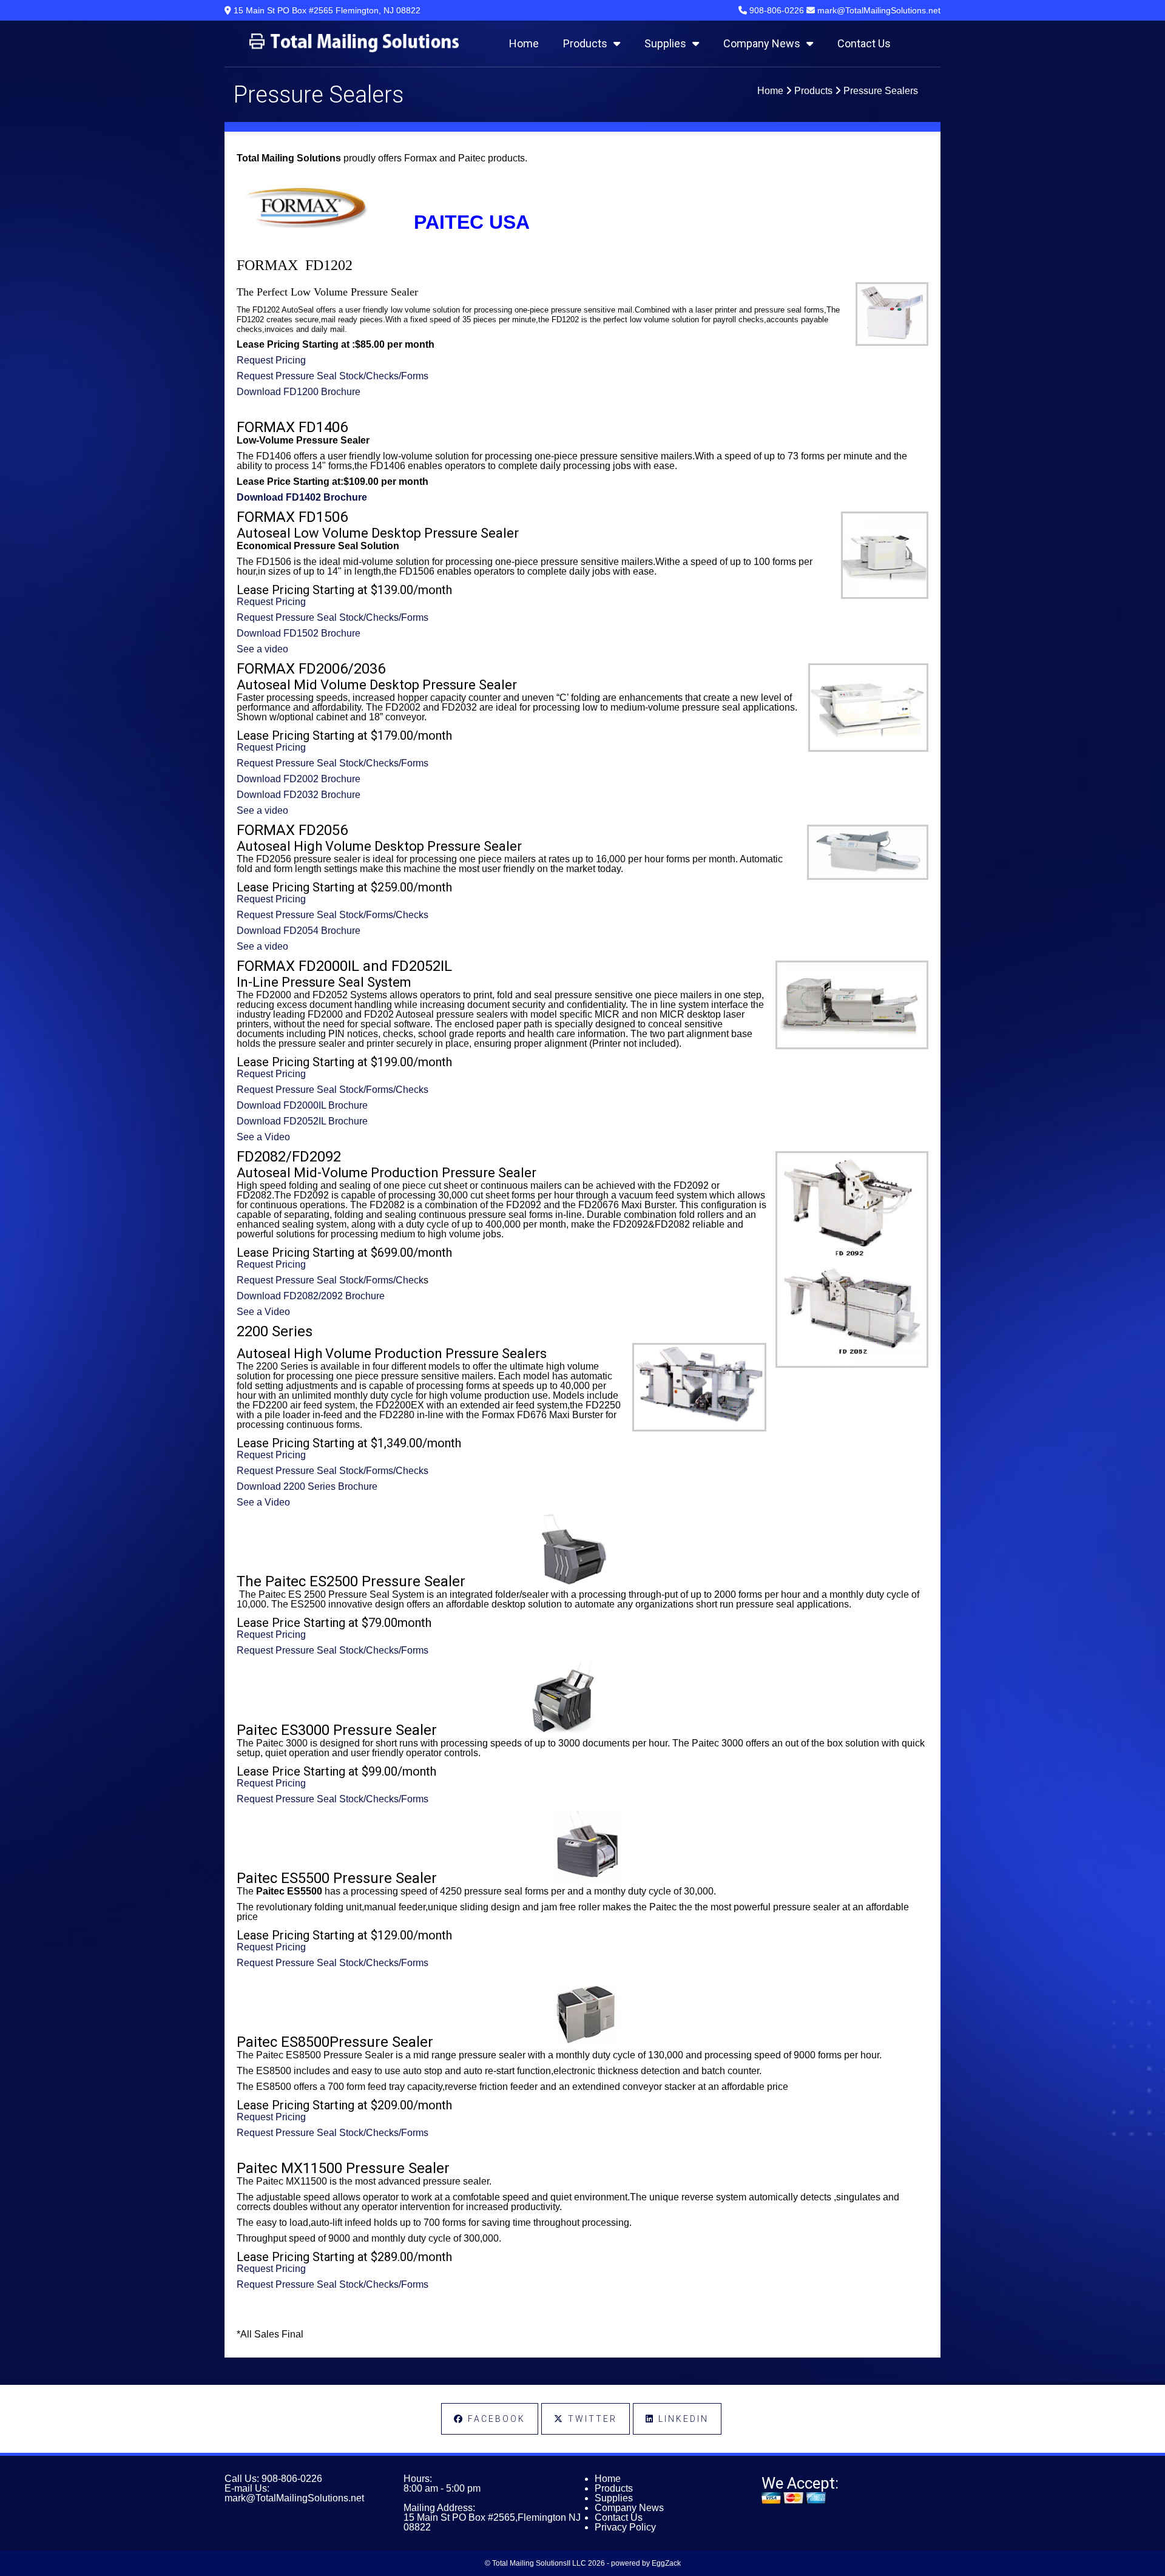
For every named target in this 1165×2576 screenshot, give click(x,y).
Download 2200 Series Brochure (307, 1486)
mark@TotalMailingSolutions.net (294, 2498)
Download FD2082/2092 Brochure (311, 1296)
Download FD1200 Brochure (299, 392)
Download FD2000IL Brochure (302, 1105)
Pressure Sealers (881, 91)
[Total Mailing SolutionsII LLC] (354, 49)
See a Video (263, 1137)
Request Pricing (271, 360)
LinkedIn (682, 2419)
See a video (262, 649)
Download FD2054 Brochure (299, 931)
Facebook (495, 2419)
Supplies (665, 43)
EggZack (666, 2563)
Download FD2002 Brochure (299, 779)
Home (524, 43)
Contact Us (864, 43)
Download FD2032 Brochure (299, 795)
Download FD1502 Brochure (299, 633)
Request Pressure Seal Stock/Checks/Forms (333, 376)
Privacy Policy (625, 2527)
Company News (762, 43)
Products (585, 43)
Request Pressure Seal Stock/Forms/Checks (333, 915)
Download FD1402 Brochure (302, 497)
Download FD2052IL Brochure (302, 1121)
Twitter (591, 2419)
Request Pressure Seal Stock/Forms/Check (330, 1280)
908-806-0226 (292, 2479)
